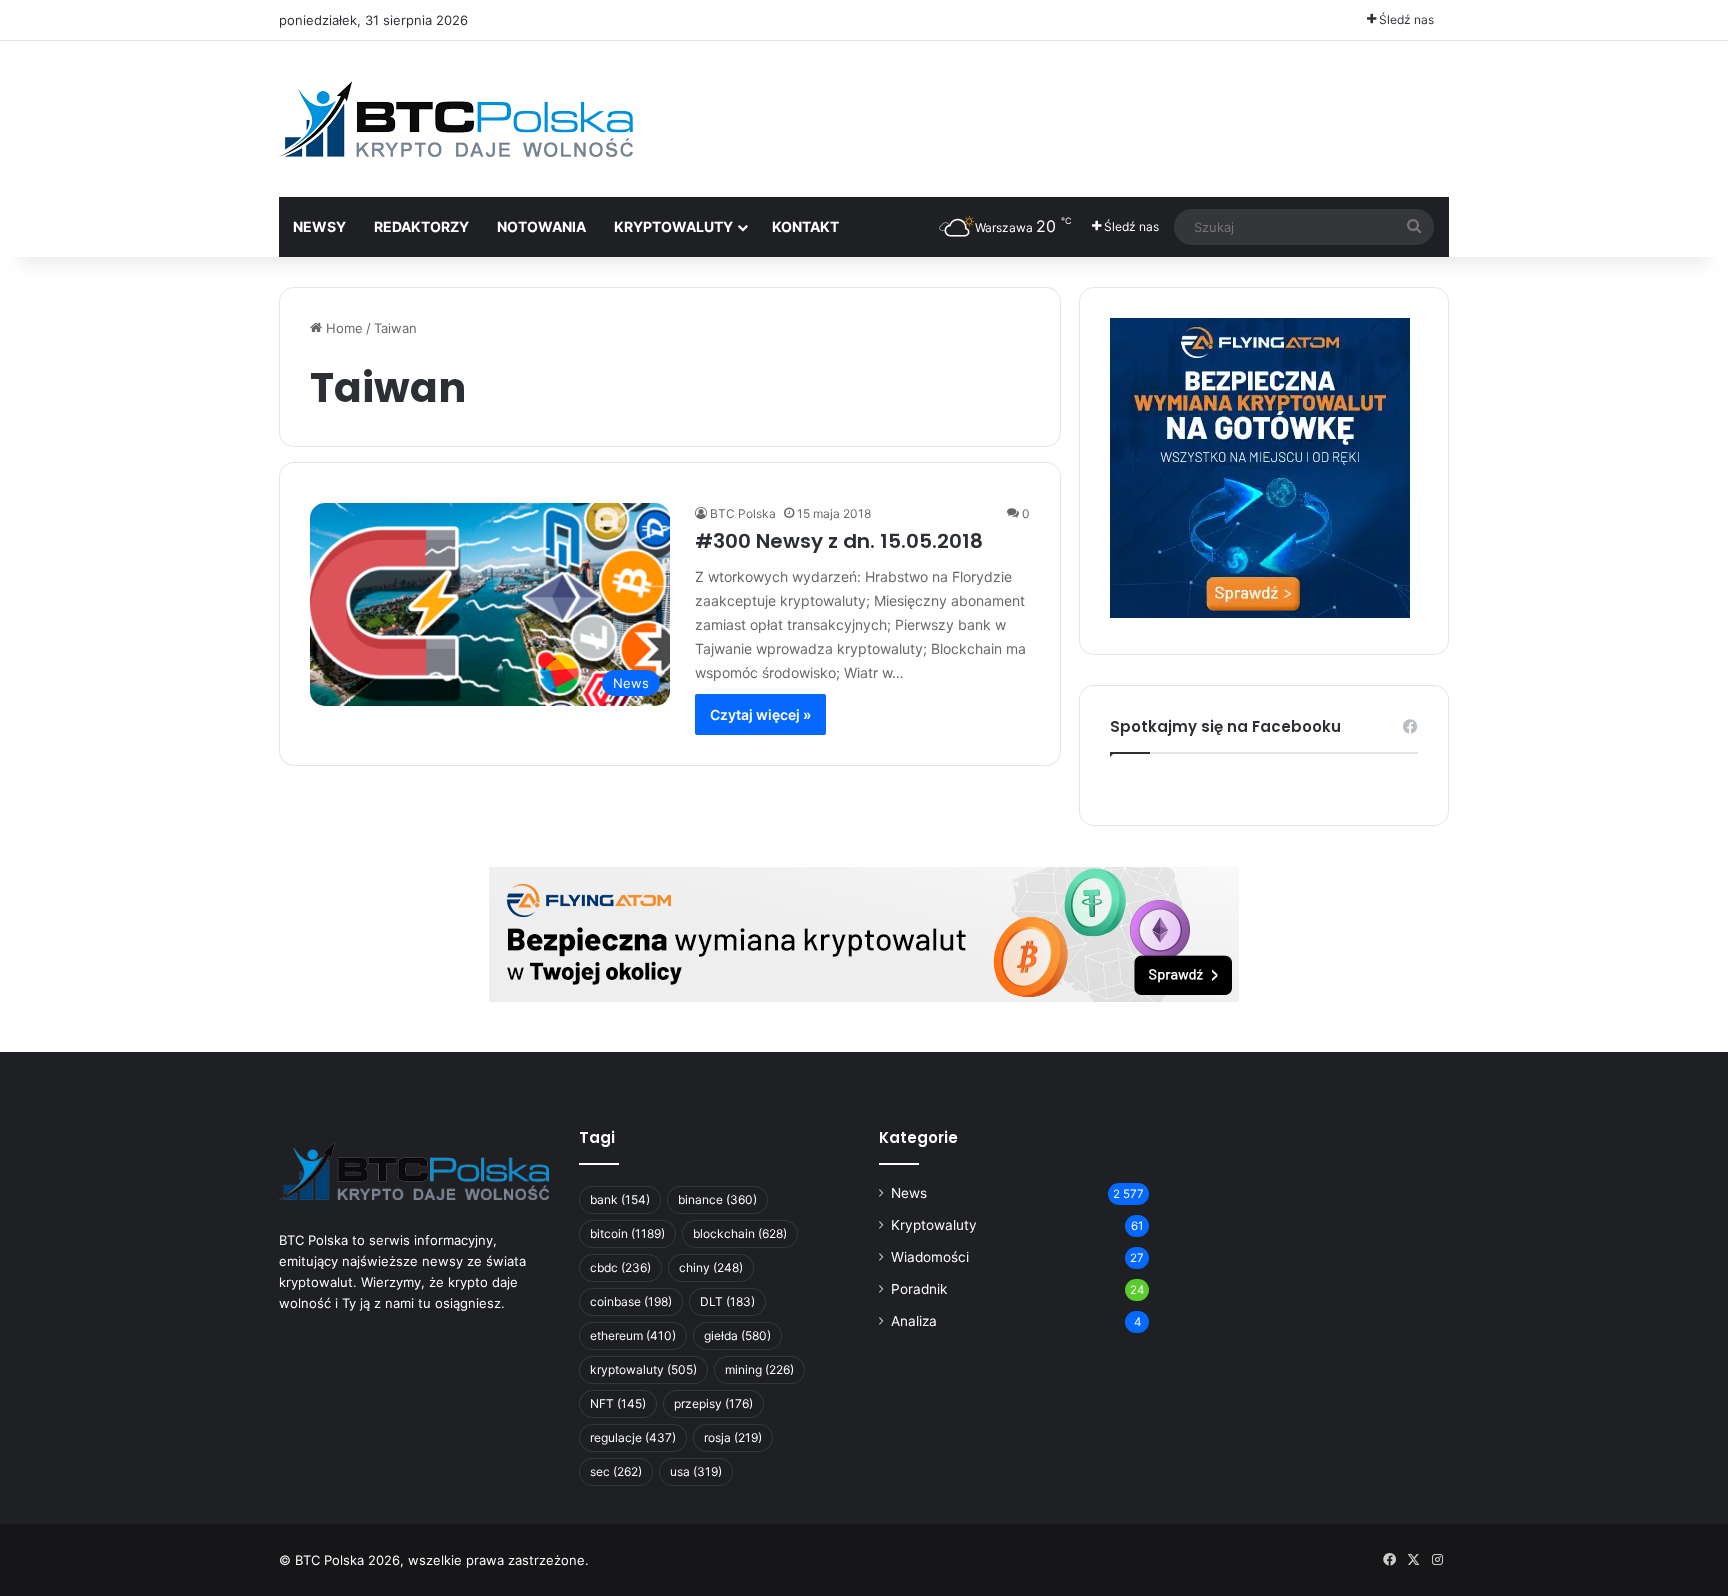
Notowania (541, 226)
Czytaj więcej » (760, 714)
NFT (618, 1403)
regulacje (633, 1437)
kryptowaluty (643, 1369)
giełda (737, 1335)
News (909, 1193)
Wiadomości (930, 1257)
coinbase (631, 1301)
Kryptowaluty (934, 1225)
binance (717, 1199)
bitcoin (627, 1233)
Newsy (319, 226)
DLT (727, 1301)
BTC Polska (743, 513)
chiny (711, 1267)
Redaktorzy (421, 226)
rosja (733, 1437)
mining (759, 1369)
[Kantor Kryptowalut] (864, 933)
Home (342, 328)
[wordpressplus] (456, 119)
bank (620, 1199)
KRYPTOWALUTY (673, 226)
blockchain (740, 1233)
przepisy (713, 1403)
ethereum (633, 1335)
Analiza (914, 1321)
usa (696, 1471)
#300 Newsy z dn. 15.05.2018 (839, 541)
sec (616, 1471)
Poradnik (919, 1289)
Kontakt (805, 226)
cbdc (620, 1267)
